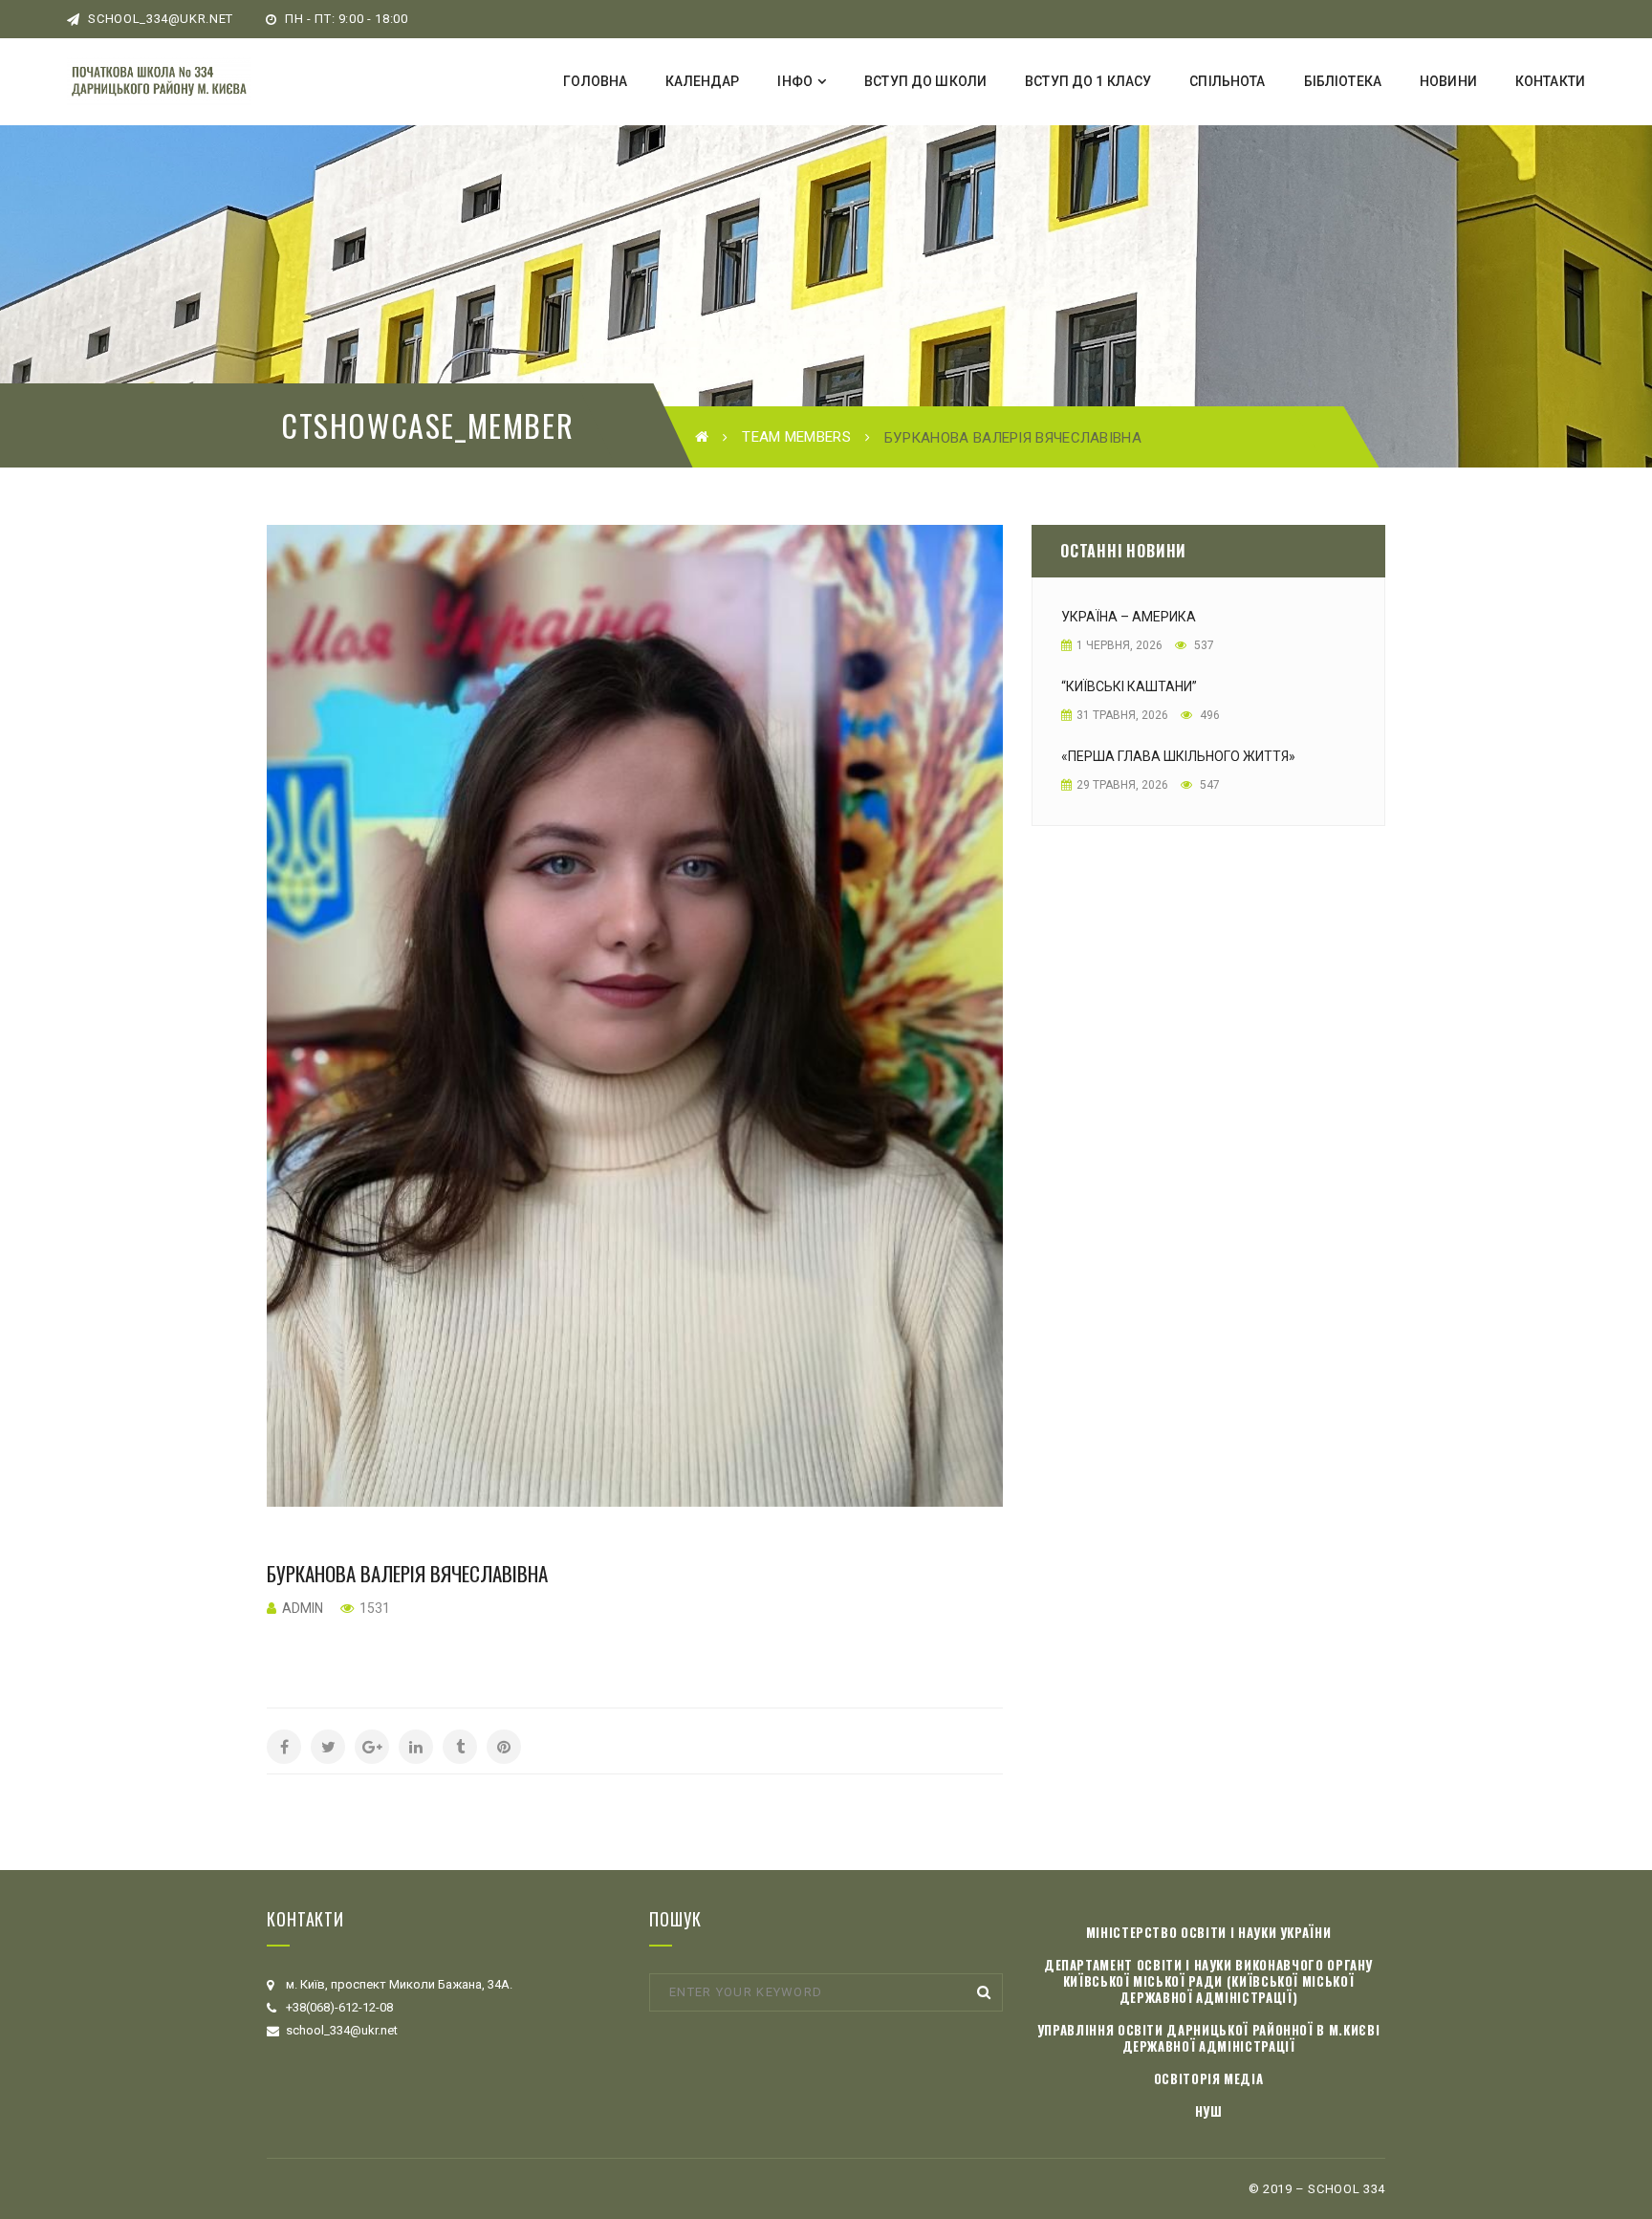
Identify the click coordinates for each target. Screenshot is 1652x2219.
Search (984, 1992)
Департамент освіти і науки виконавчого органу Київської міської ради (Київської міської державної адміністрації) (1208, 1981)
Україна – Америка (1129, 617)
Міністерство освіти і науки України (1209, 1932)
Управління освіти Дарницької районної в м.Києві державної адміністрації (1209, 2038)
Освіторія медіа (1209, 2078)
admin (303, 1608)
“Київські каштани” (1129, 686)
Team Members (796, 437)
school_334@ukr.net (159, 19)
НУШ (1209, 2111)
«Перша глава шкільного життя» (1178, 756)
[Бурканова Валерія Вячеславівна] (635, 1016)
